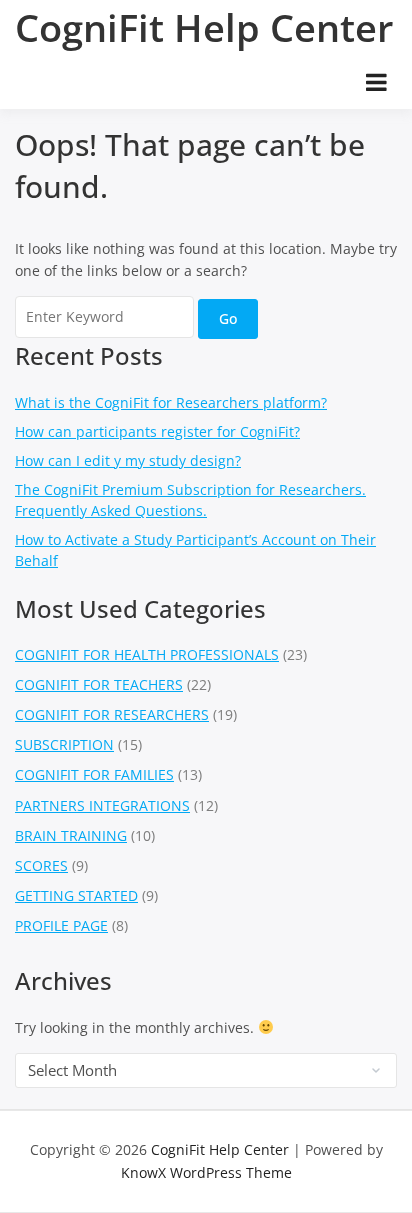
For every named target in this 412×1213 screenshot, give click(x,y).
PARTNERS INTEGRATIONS (102, 805)
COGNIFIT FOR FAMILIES (94, 774)
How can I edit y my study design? (128, 460)
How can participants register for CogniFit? (157, 431)
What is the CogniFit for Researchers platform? (171, 402)
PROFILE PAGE (61, 925)
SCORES (41, 865)
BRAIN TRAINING (71, 835)
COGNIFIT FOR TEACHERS (99, 684)
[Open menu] (376, 82)
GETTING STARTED (76, 895)
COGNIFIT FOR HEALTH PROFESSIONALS (147, 654)
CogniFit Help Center (204, 27)
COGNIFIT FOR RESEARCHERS (112, 714)
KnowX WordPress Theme (206, 1172)
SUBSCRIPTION (64, 744)
